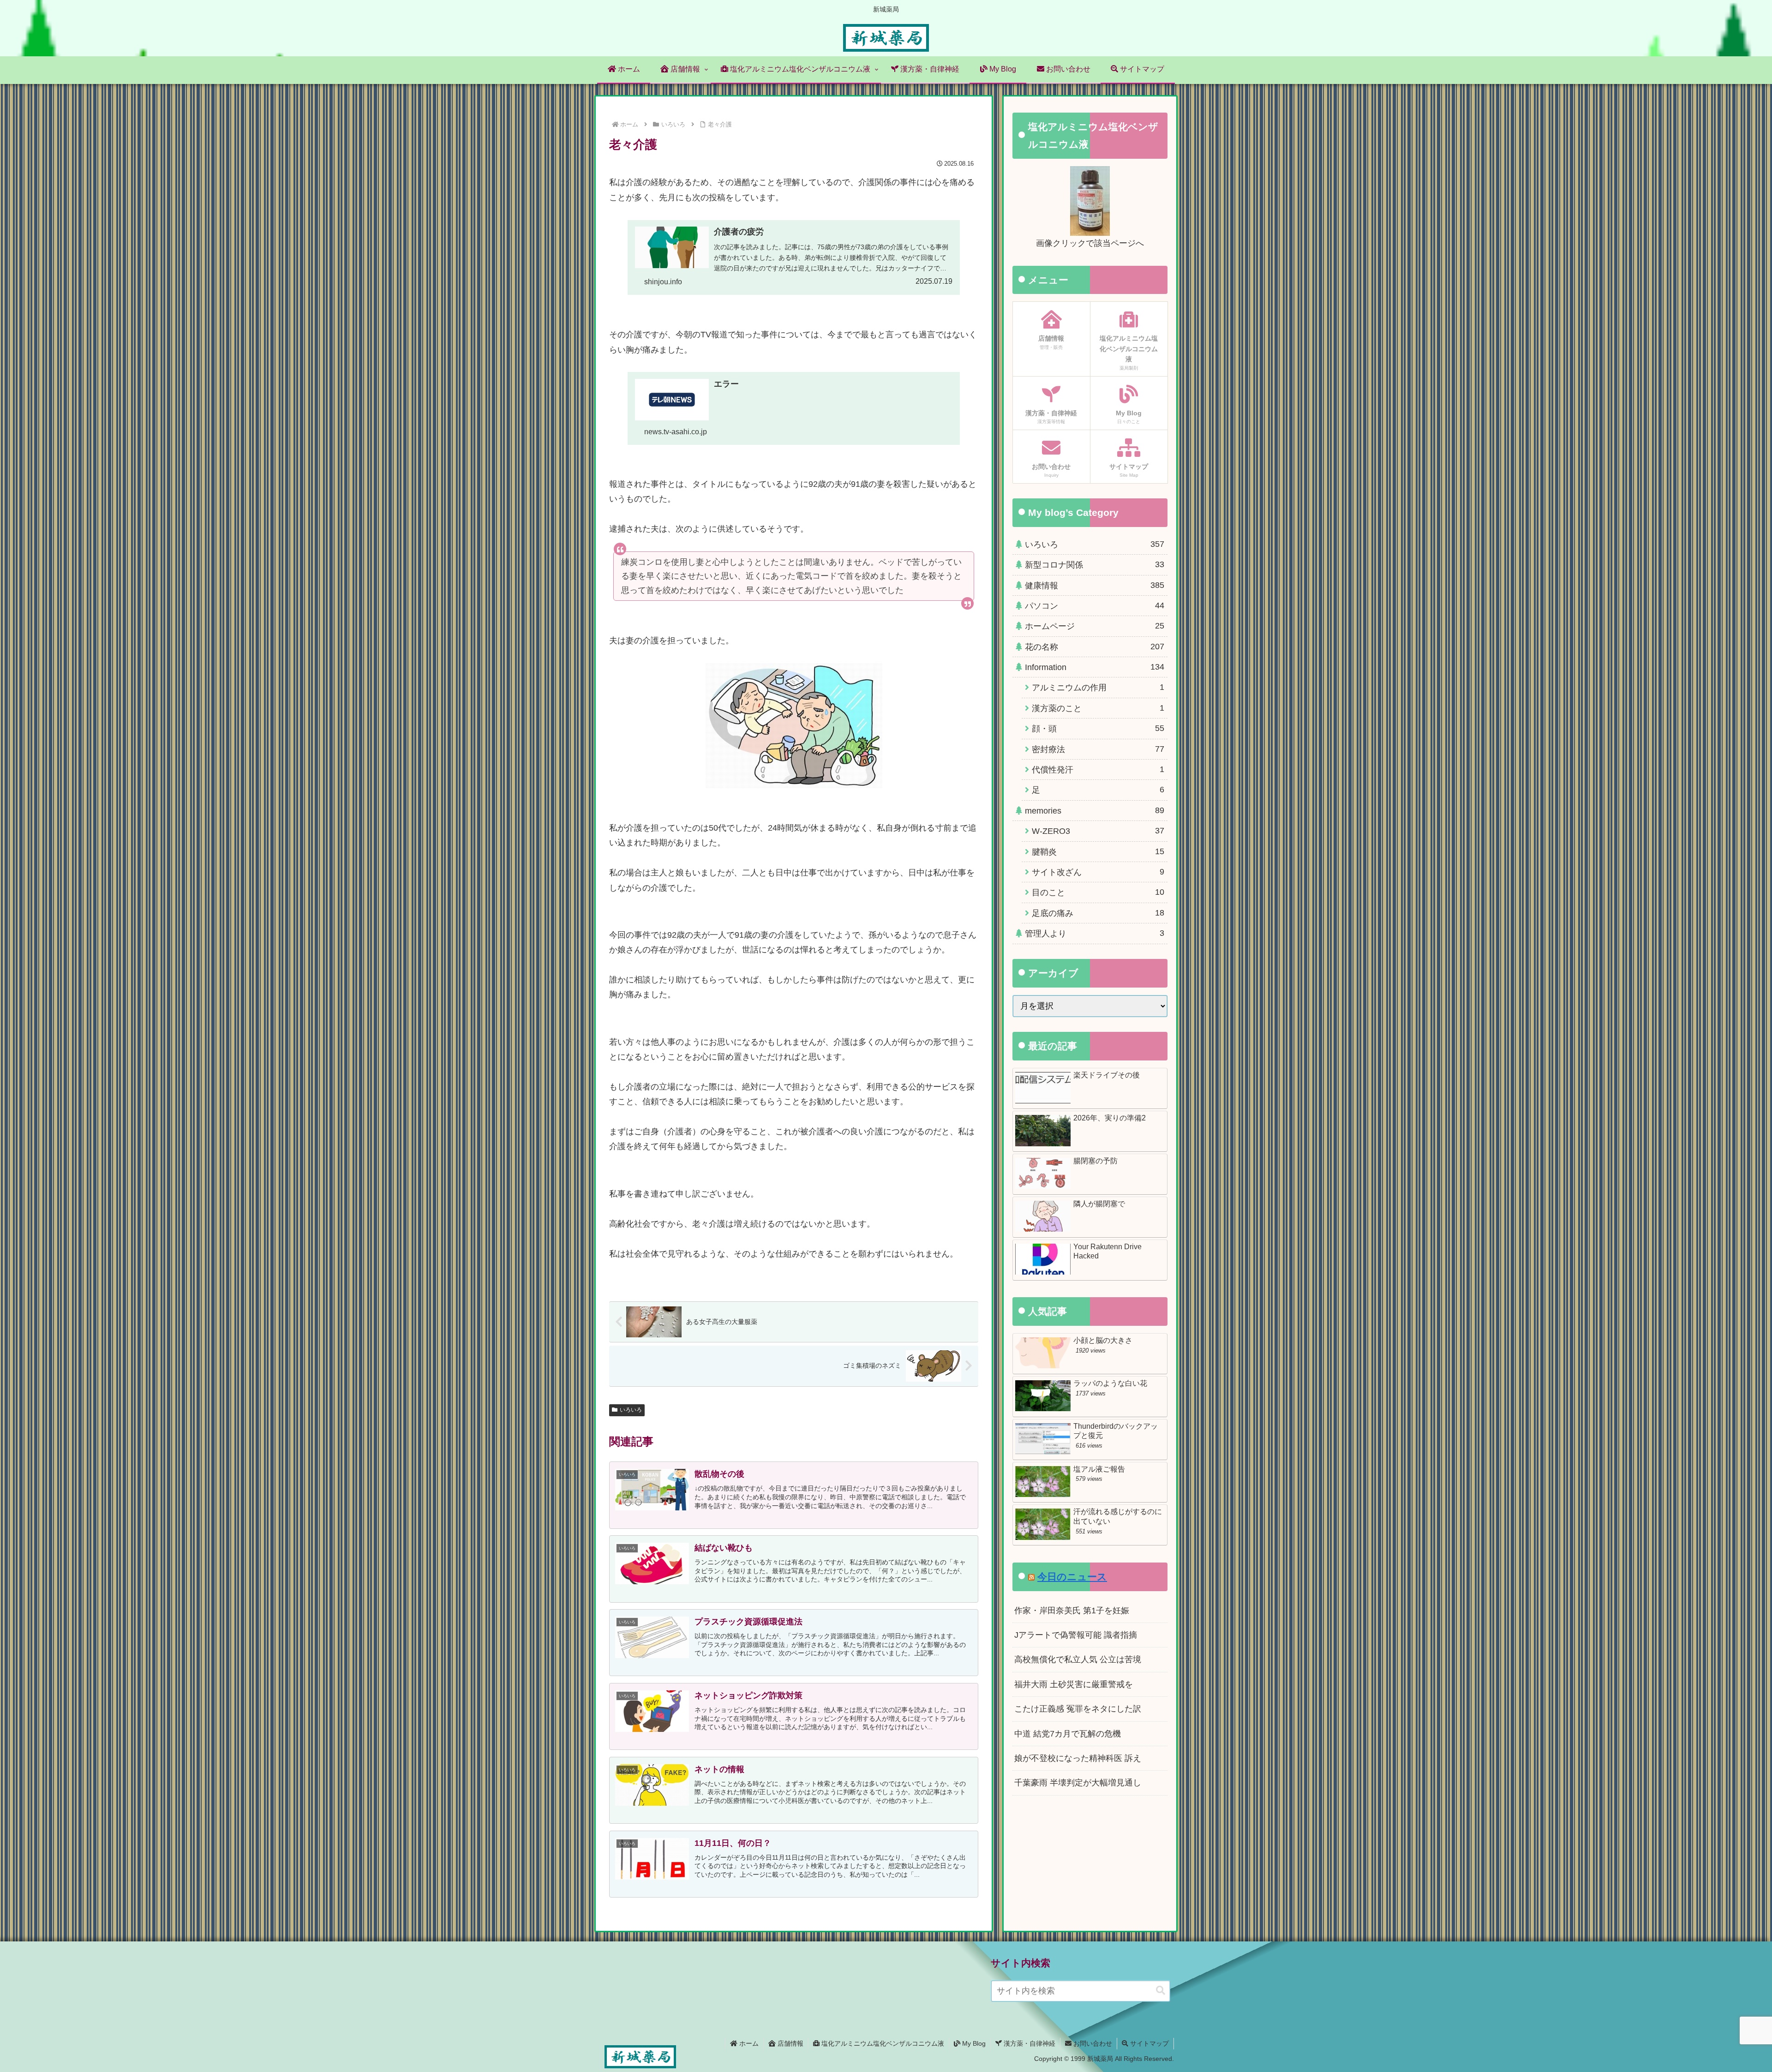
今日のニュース (1072, 1577)
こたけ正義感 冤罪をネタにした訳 (1078, 1709)
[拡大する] (870, 675)
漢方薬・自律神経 (1029, 2043)
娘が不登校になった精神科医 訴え (1078, 1758)
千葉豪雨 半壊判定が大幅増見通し (1078, 1783)
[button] (1161, 1991)
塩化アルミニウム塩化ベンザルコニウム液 (882, 2043)
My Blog (973, 2043)
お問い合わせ (1092, 2043)
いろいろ (631, 1410)
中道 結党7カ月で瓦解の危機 (1068, 1734)
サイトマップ (1149, 2043)
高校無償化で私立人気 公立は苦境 (1078, 1659)
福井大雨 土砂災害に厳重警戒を (1074, 1684)
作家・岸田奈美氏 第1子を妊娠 (1072, 1611)
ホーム (748, 2043)
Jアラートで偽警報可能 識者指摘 (1076, 1635)
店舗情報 (790, 2043)
